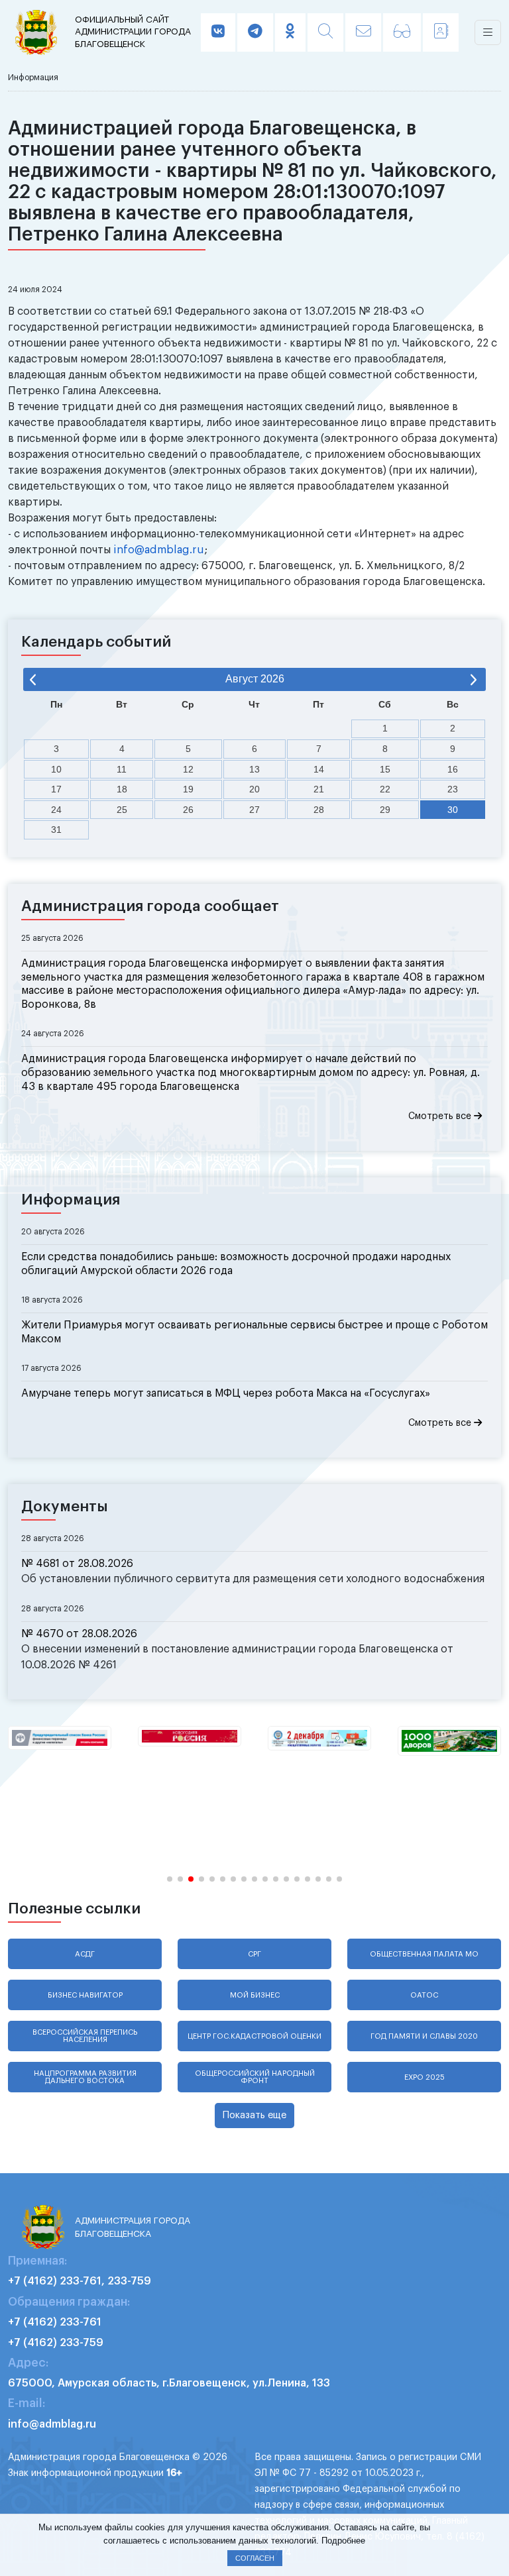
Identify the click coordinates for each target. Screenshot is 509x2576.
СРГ (254, 1954)
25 (122, 810)
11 (122, 769)
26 (188, 810)
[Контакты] (441, 32)
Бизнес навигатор (85, 1995)
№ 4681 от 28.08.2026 (77, 1564)
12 (188, 769)
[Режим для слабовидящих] (402, 32)
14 (319, 769)
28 (319, 810)
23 (453, 789)
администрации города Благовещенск (133, 32)
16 (453, 769)
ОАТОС (424, 1995)
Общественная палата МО (424, 1954)
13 (254, 769)
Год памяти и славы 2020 (424, 2036)
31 (56, 830)
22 (385, 789)
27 (254, 810)
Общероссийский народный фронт (255, 2077)
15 (385, 769)
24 (56, 810)
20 (254, 789)
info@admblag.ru (159, 550)
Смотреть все (441, 1116)
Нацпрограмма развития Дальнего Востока (85, 2077)
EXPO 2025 (424, 2077)
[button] (170, 1879)
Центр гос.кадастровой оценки (254, 2036)
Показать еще (254, 2115)
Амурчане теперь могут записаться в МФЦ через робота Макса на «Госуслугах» (226, 1393)
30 (453, 810)
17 (56, 789)
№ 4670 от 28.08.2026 (79, 1634)
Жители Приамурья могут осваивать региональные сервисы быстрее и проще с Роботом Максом (254, 1332)
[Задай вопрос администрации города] (363, 32)
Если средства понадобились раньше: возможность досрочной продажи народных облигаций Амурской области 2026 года (236, 1264)
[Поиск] (325, 32)
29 (385, 810)
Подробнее (343, 2541)
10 (56, 769)
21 (319, 789)
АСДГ (85, 1954)
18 (122, 789)
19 (188, 789)
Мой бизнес (255, 1995)
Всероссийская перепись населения (85, 2036)
